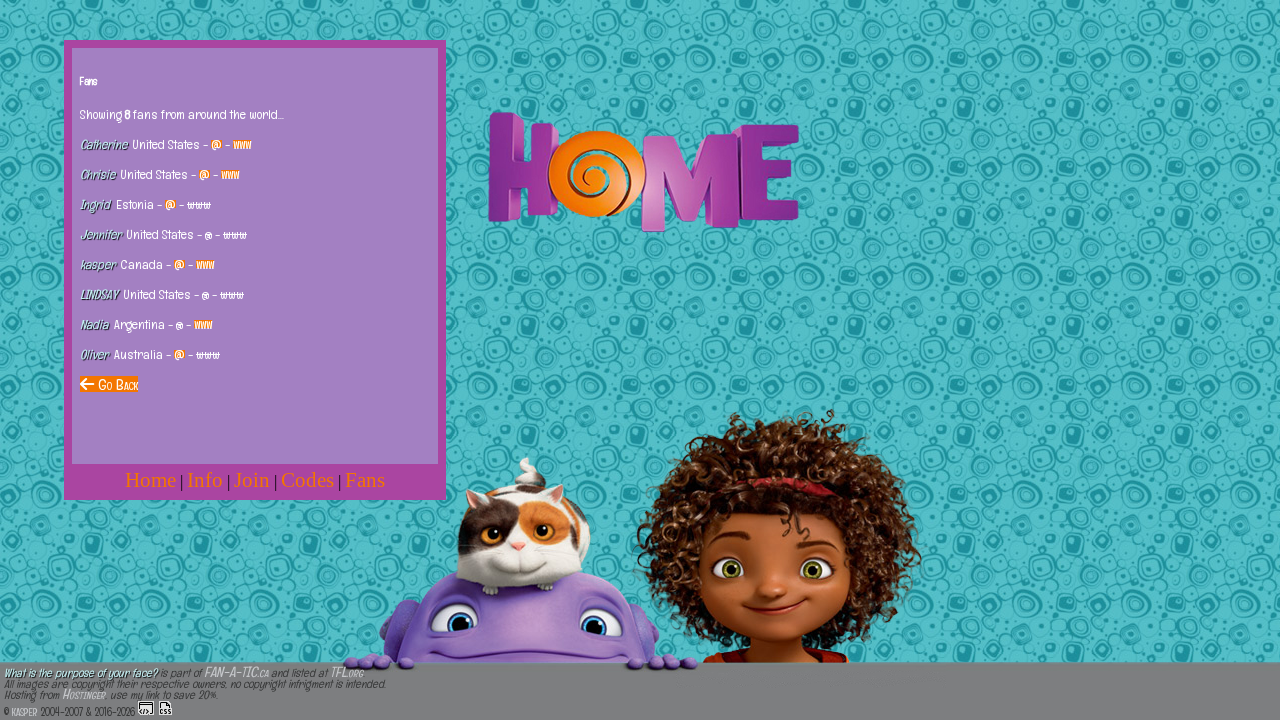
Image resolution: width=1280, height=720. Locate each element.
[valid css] (165, 708)
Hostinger (83, 693)
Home (150, 480)
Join (252, 480)
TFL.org (346, 671)
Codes (307, 480)
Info (205, 480)
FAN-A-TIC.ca (236, 671)
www (242, 144)
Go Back (116, 384)
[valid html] (146, 708)
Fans (365, 480)
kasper (25, 710)
